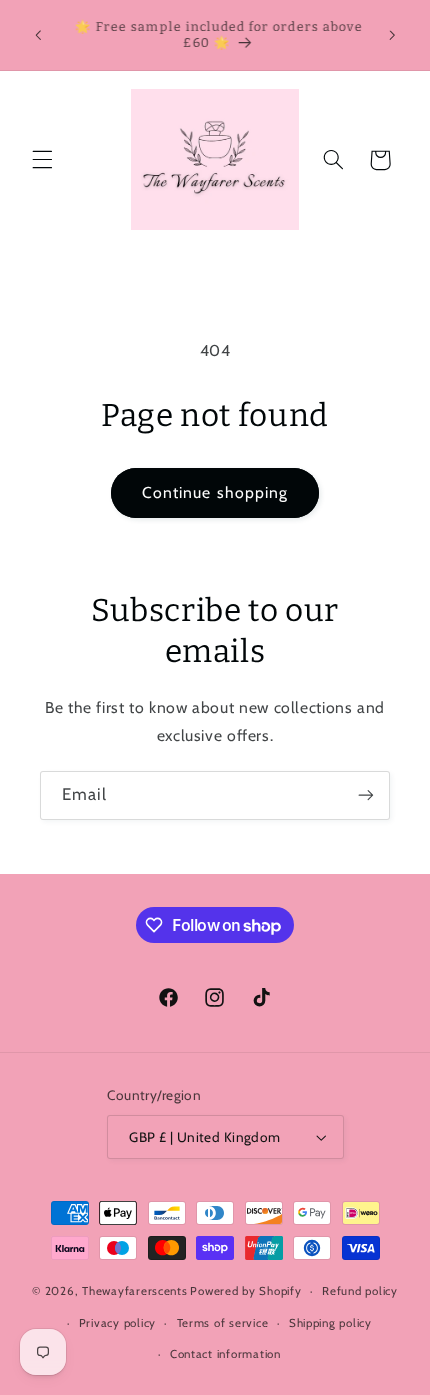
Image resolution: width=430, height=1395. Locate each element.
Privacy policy (117, 1323)
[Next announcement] (392, 35)
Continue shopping (215, 492)
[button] (42, 160)
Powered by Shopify (245, 1291)
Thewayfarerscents (135, 1291)
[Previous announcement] (38, 35)
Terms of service (223, 1323)
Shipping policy (330, 1323)
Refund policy (360, 1291)
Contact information (225, 1354)
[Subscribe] (366, 795)
